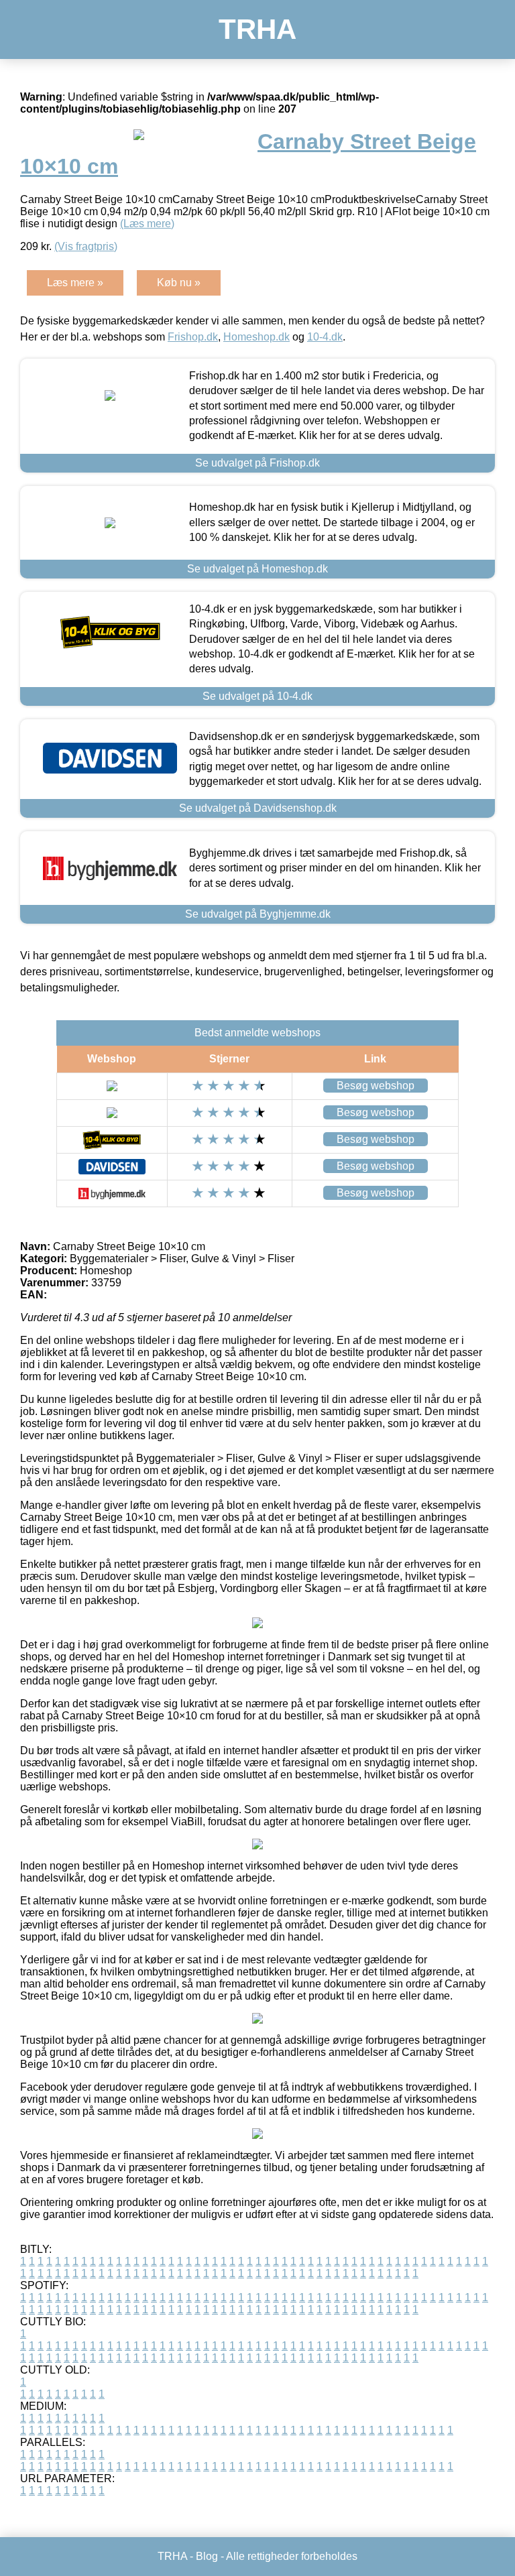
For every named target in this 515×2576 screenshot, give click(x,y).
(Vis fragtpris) (86, 246)
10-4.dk (325, 337)
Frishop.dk (193, 337)
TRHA (257, 29)
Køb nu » (179, 283)
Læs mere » (75, 283)
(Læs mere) (147, 224)
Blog (207, 2556)
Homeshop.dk (256, 337)
